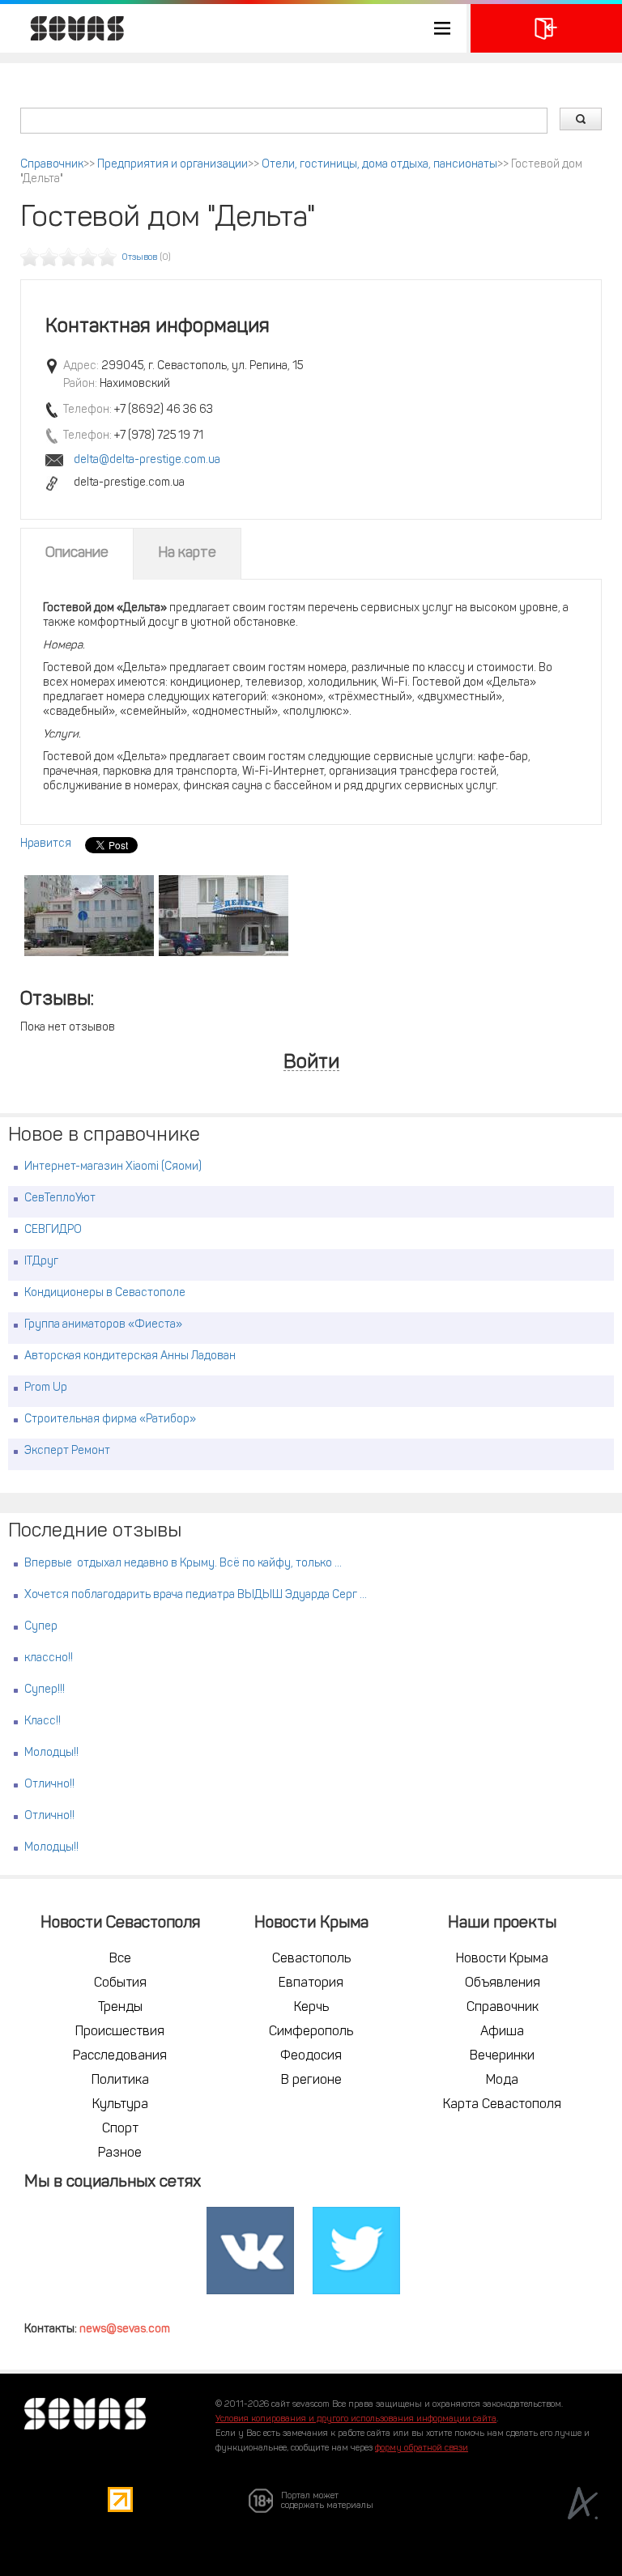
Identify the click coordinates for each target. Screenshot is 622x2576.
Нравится (46, 844)
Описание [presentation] (77, 554)
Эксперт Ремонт (67, 1451)
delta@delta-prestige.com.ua (147, 460)
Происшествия (120, 2032)
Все (120, 1959)
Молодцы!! (51, 1753)
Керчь (311, 2008)
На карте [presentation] (187, 554)
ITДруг (41, 1262)
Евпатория (311, 1983)
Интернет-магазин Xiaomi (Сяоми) (113, 1167)
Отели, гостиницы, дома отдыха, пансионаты (379, 165)
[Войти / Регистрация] (546, 28)
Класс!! (43, 1722)
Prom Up (46, 1388)
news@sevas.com (125, 2329)
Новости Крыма (502, 1959)
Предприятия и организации (173, 165)
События (120, 1983)
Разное (120, 2153)
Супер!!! (45, 1690)
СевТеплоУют (60, 1199)
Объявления (503, 1983)
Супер (41, 1627)
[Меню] (233, 28)
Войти (311, 1063)
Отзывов (140, 258)
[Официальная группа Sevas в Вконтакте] (250, 2251)
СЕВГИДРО (53, 1230)
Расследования (120, 2056)
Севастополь (311, 1959)
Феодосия (311, 2056)
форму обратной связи (422, 2448)
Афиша (502, 2032)
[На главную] (69, 28)
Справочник (52, 165)
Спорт (120, 2129)
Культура (120, 2105)
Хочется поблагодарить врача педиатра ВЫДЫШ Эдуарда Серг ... (196, 1595)
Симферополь (311, 2032)
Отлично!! (49, 1785)
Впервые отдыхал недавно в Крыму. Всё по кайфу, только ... (183, 1564)
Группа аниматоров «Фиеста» (103, 1325)
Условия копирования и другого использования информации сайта (356, 2419)
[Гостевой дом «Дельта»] (89, 916)
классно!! (49, 1658)
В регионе (311, 2081)
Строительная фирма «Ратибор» (110, 1420)
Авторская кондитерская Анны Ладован (130, 1356)
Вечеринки (502, 2056)
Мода (502, 2081)
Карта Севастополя (502, 2105)
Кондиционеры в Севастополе (105, 1293)
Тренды (120, 2008)
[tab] (77, 554)
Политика (120, 2081)
